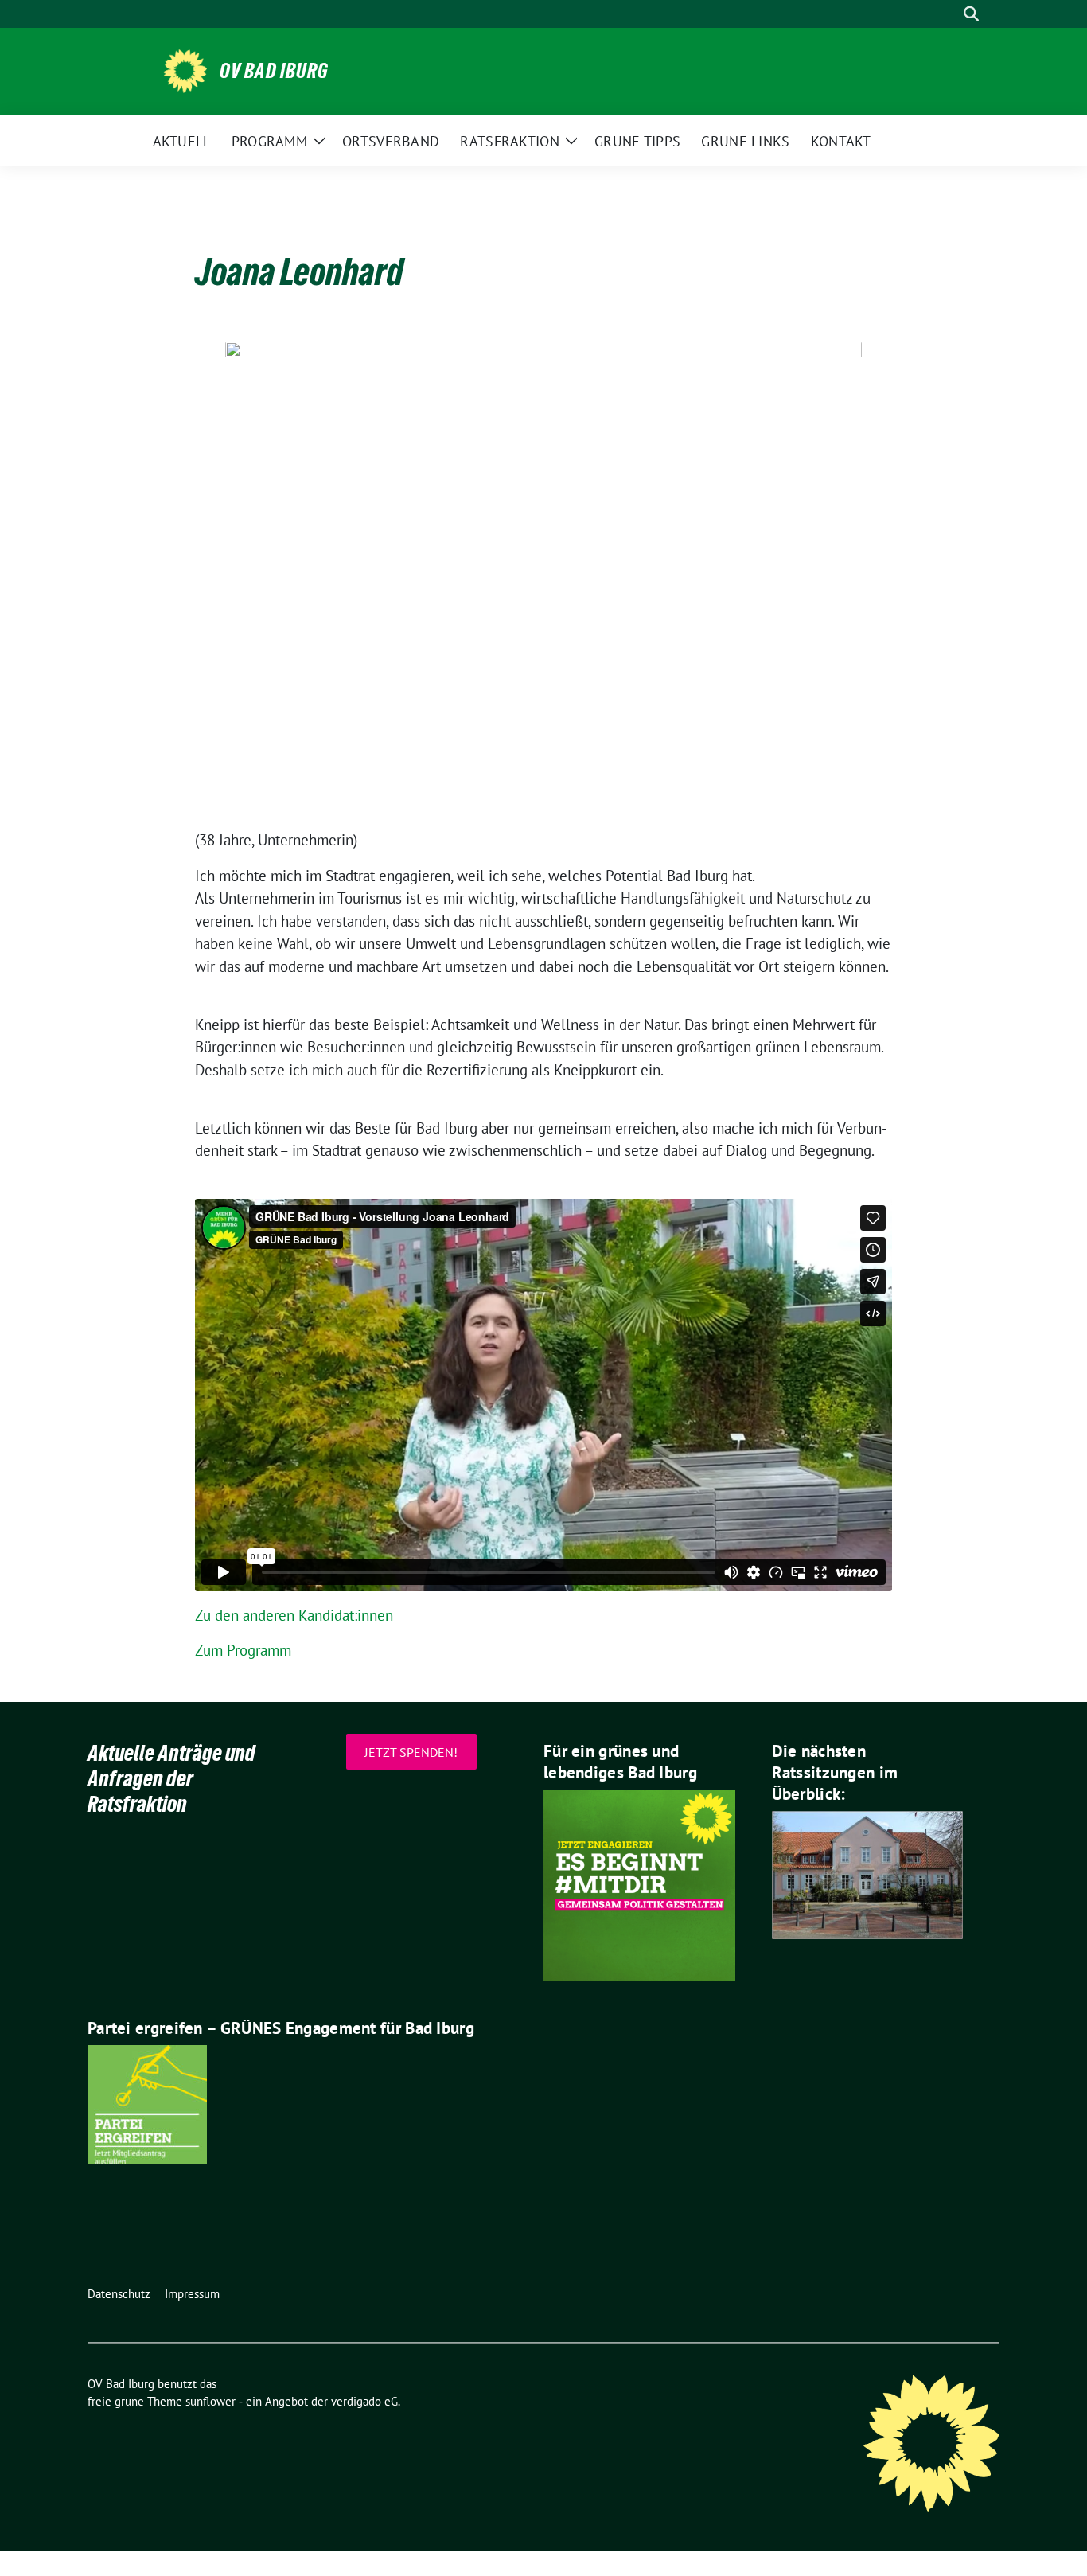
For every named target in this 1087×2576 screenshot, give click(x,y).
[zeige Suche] (971, 14)
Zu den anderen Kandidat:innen (294, 1615)
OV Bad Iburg (274, 71)
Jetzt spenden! (411, 1752)
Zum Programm (243, 1650)
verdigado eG (364, 2401)
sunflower (210, 2401)
